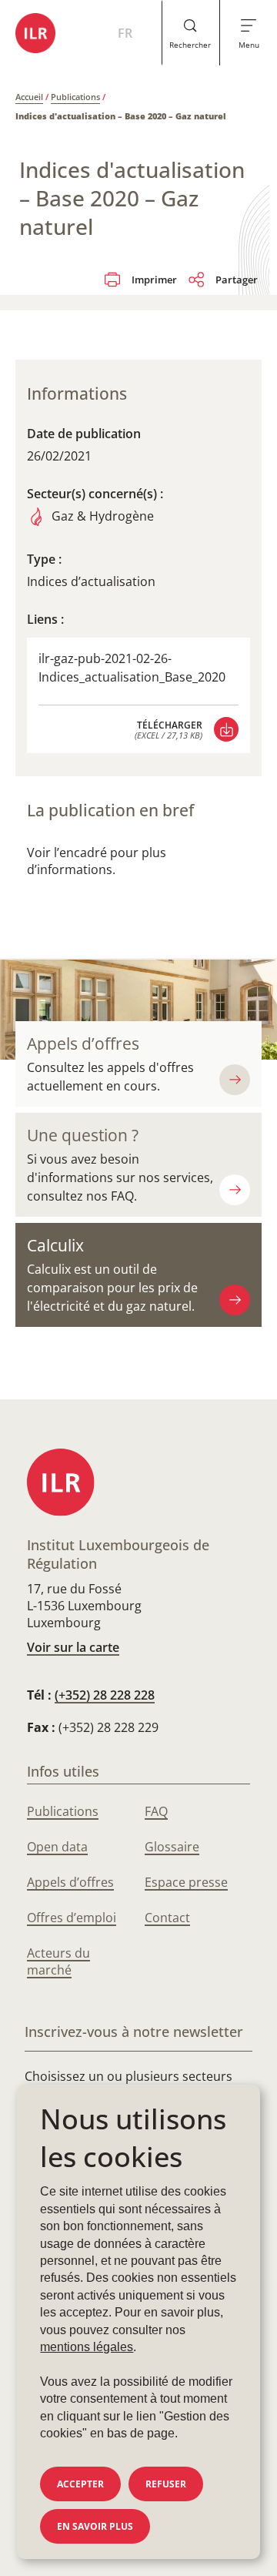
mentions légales (87, 2347)
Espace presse (186, 1882)
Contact (167, 1918)
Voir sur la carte (73, 1647)
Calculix (55, 1245)
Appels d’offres (83, 1043)
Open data (57, 1847)
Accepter (80, 2484)
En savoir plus (95, 2526)
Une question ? (83, 1135)
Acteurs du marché (58, 1961)
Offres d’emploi (72, 1918)
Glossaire (172, 1847)
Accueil (29, 97)
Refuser (166, 2484)
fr (125, 33)
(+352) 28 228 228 (105, 1695)
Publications (75, 97)
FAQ (156, 1811)
